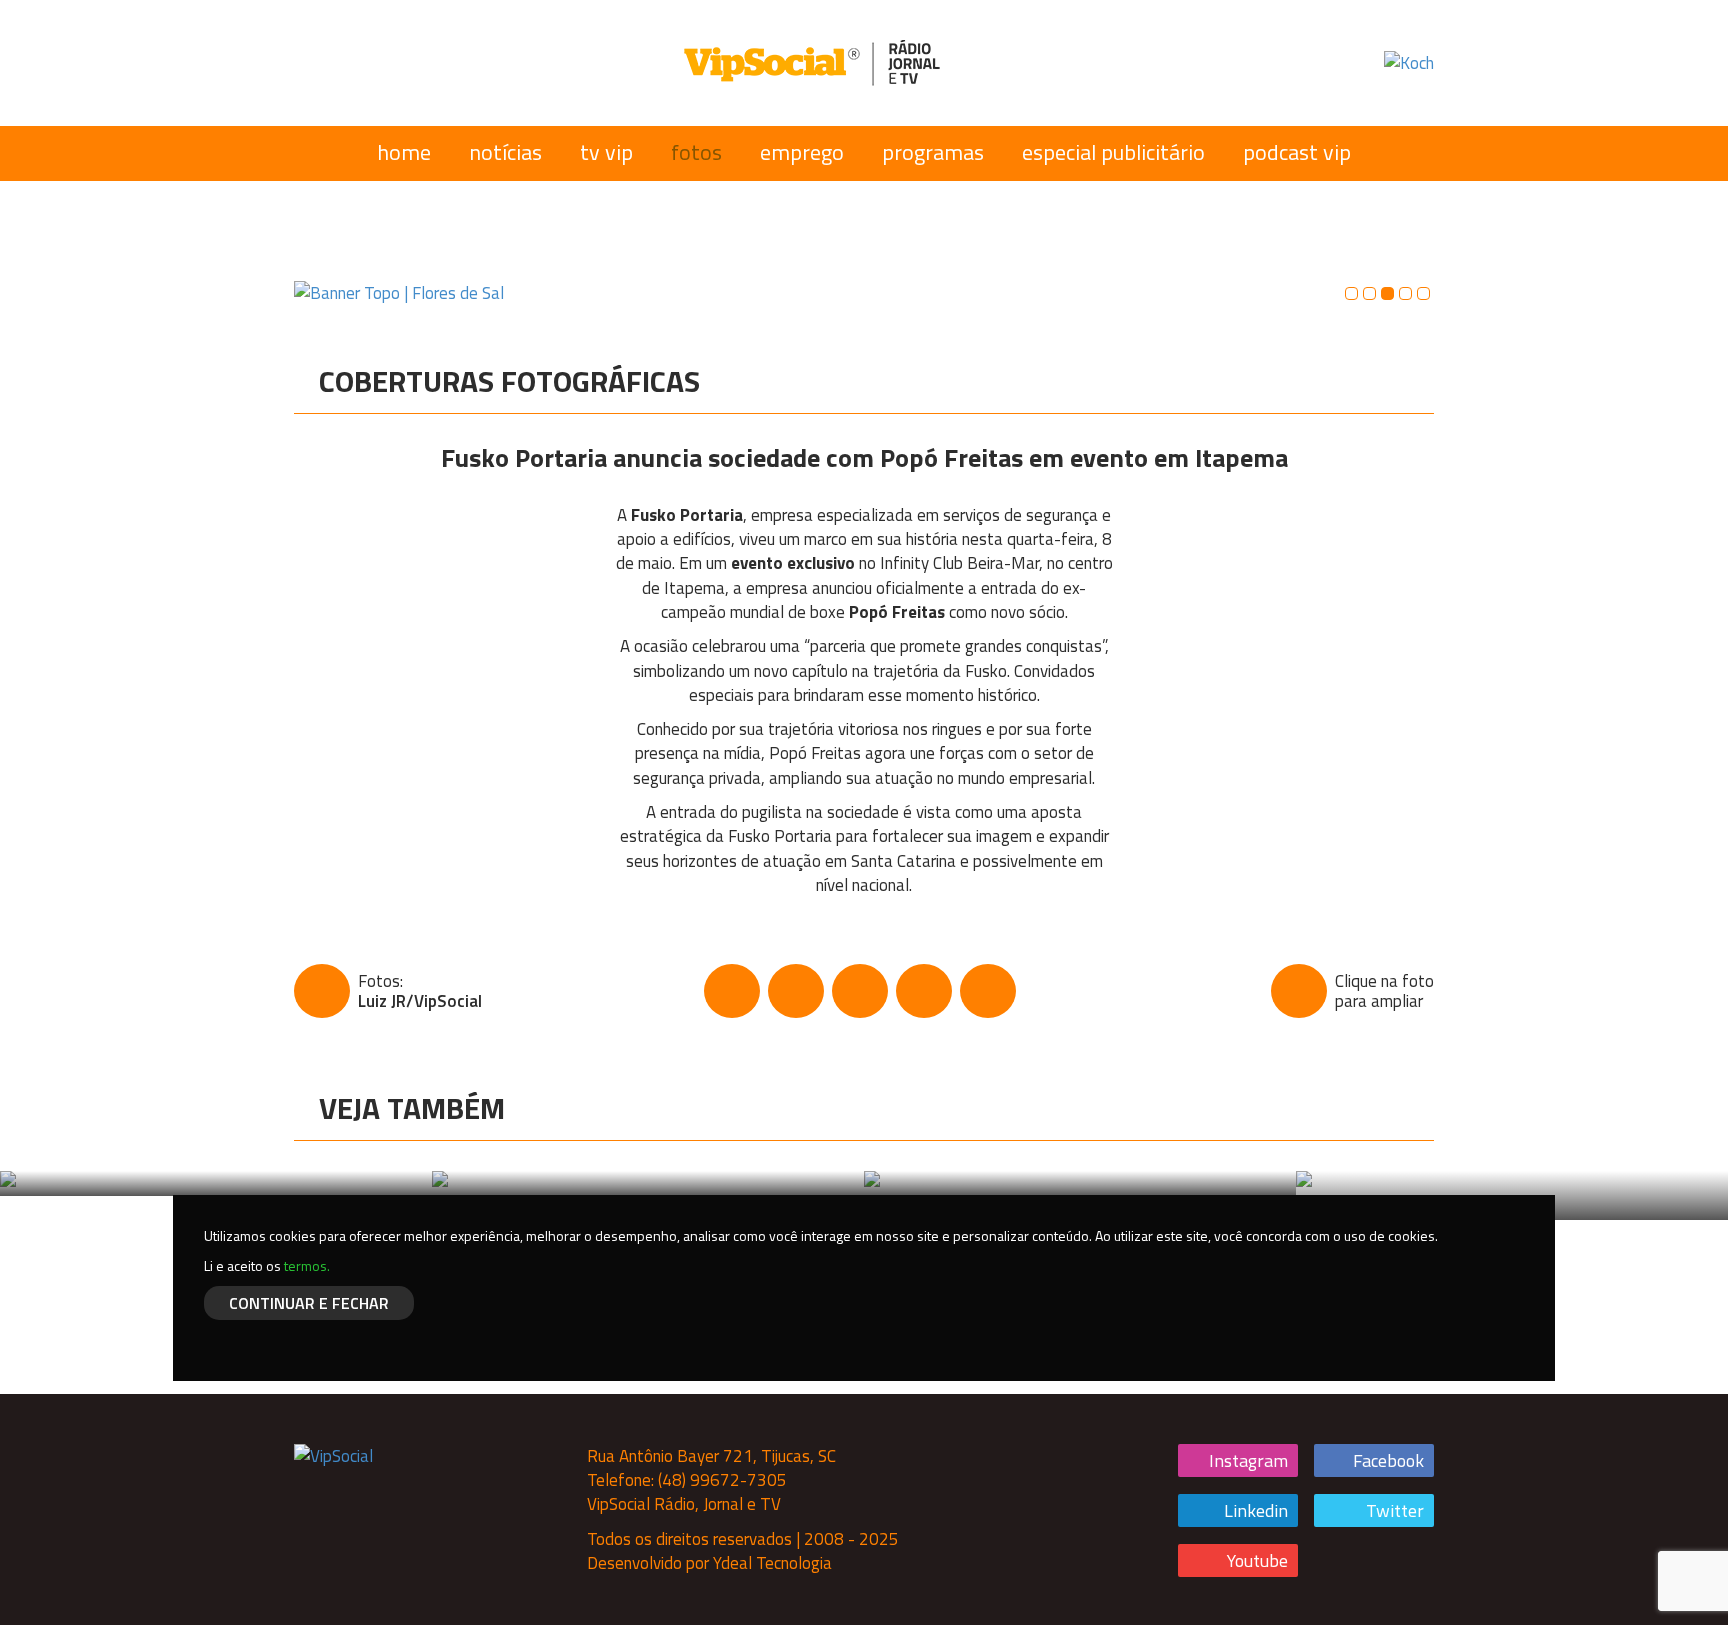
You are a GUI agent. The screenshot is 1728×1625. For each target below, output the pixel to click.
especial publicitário (1113, 152)
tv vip (606, 152)
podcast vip (1297, 152)
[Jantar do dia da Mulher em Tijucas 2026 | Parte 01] (648, 1183)
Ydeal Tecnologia (772, 1563)
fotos (696, 152)
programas (933, 152)
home (404, 152)
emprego (802, 152)
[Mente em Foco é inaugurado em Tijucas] (1080, 1183)
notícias (505, 152)
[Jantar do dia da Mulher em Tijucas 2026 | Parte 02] (216, 1183)
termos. (307, 1265)
